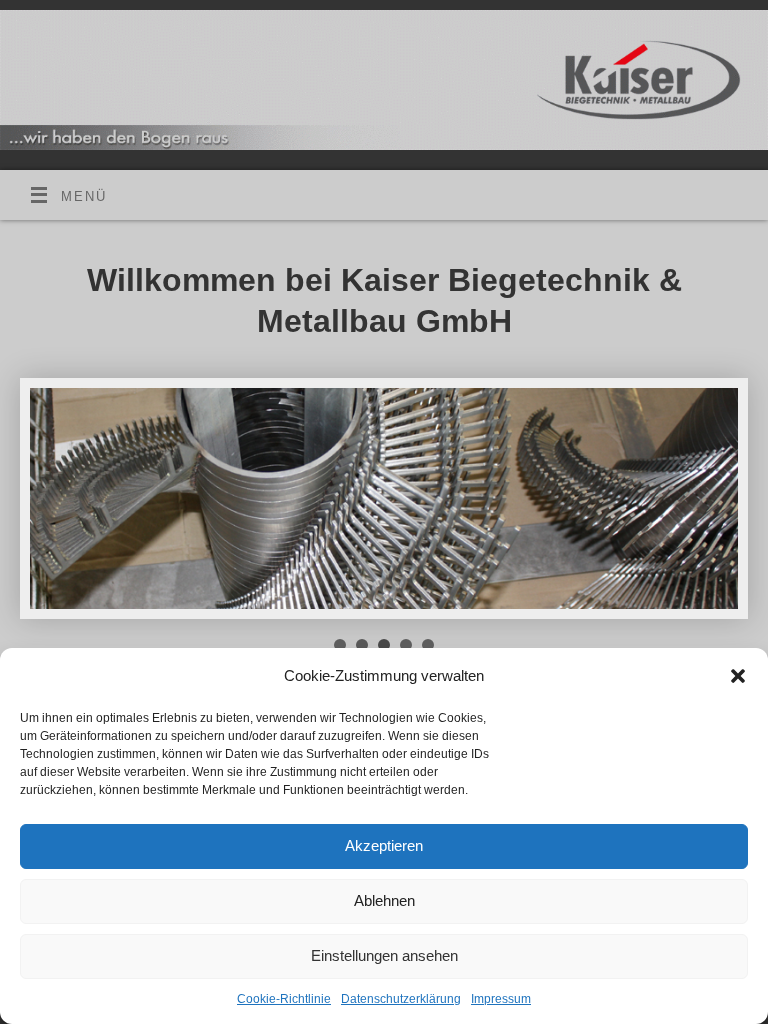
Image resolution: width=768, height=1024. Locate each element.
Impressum (501, 999)
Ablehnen (384, 900)
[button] (738, 676)
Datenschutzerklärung (401, 999)
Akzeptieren (384, 845)
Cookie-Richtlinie (284, 999)
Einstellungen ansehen (384, 955)
